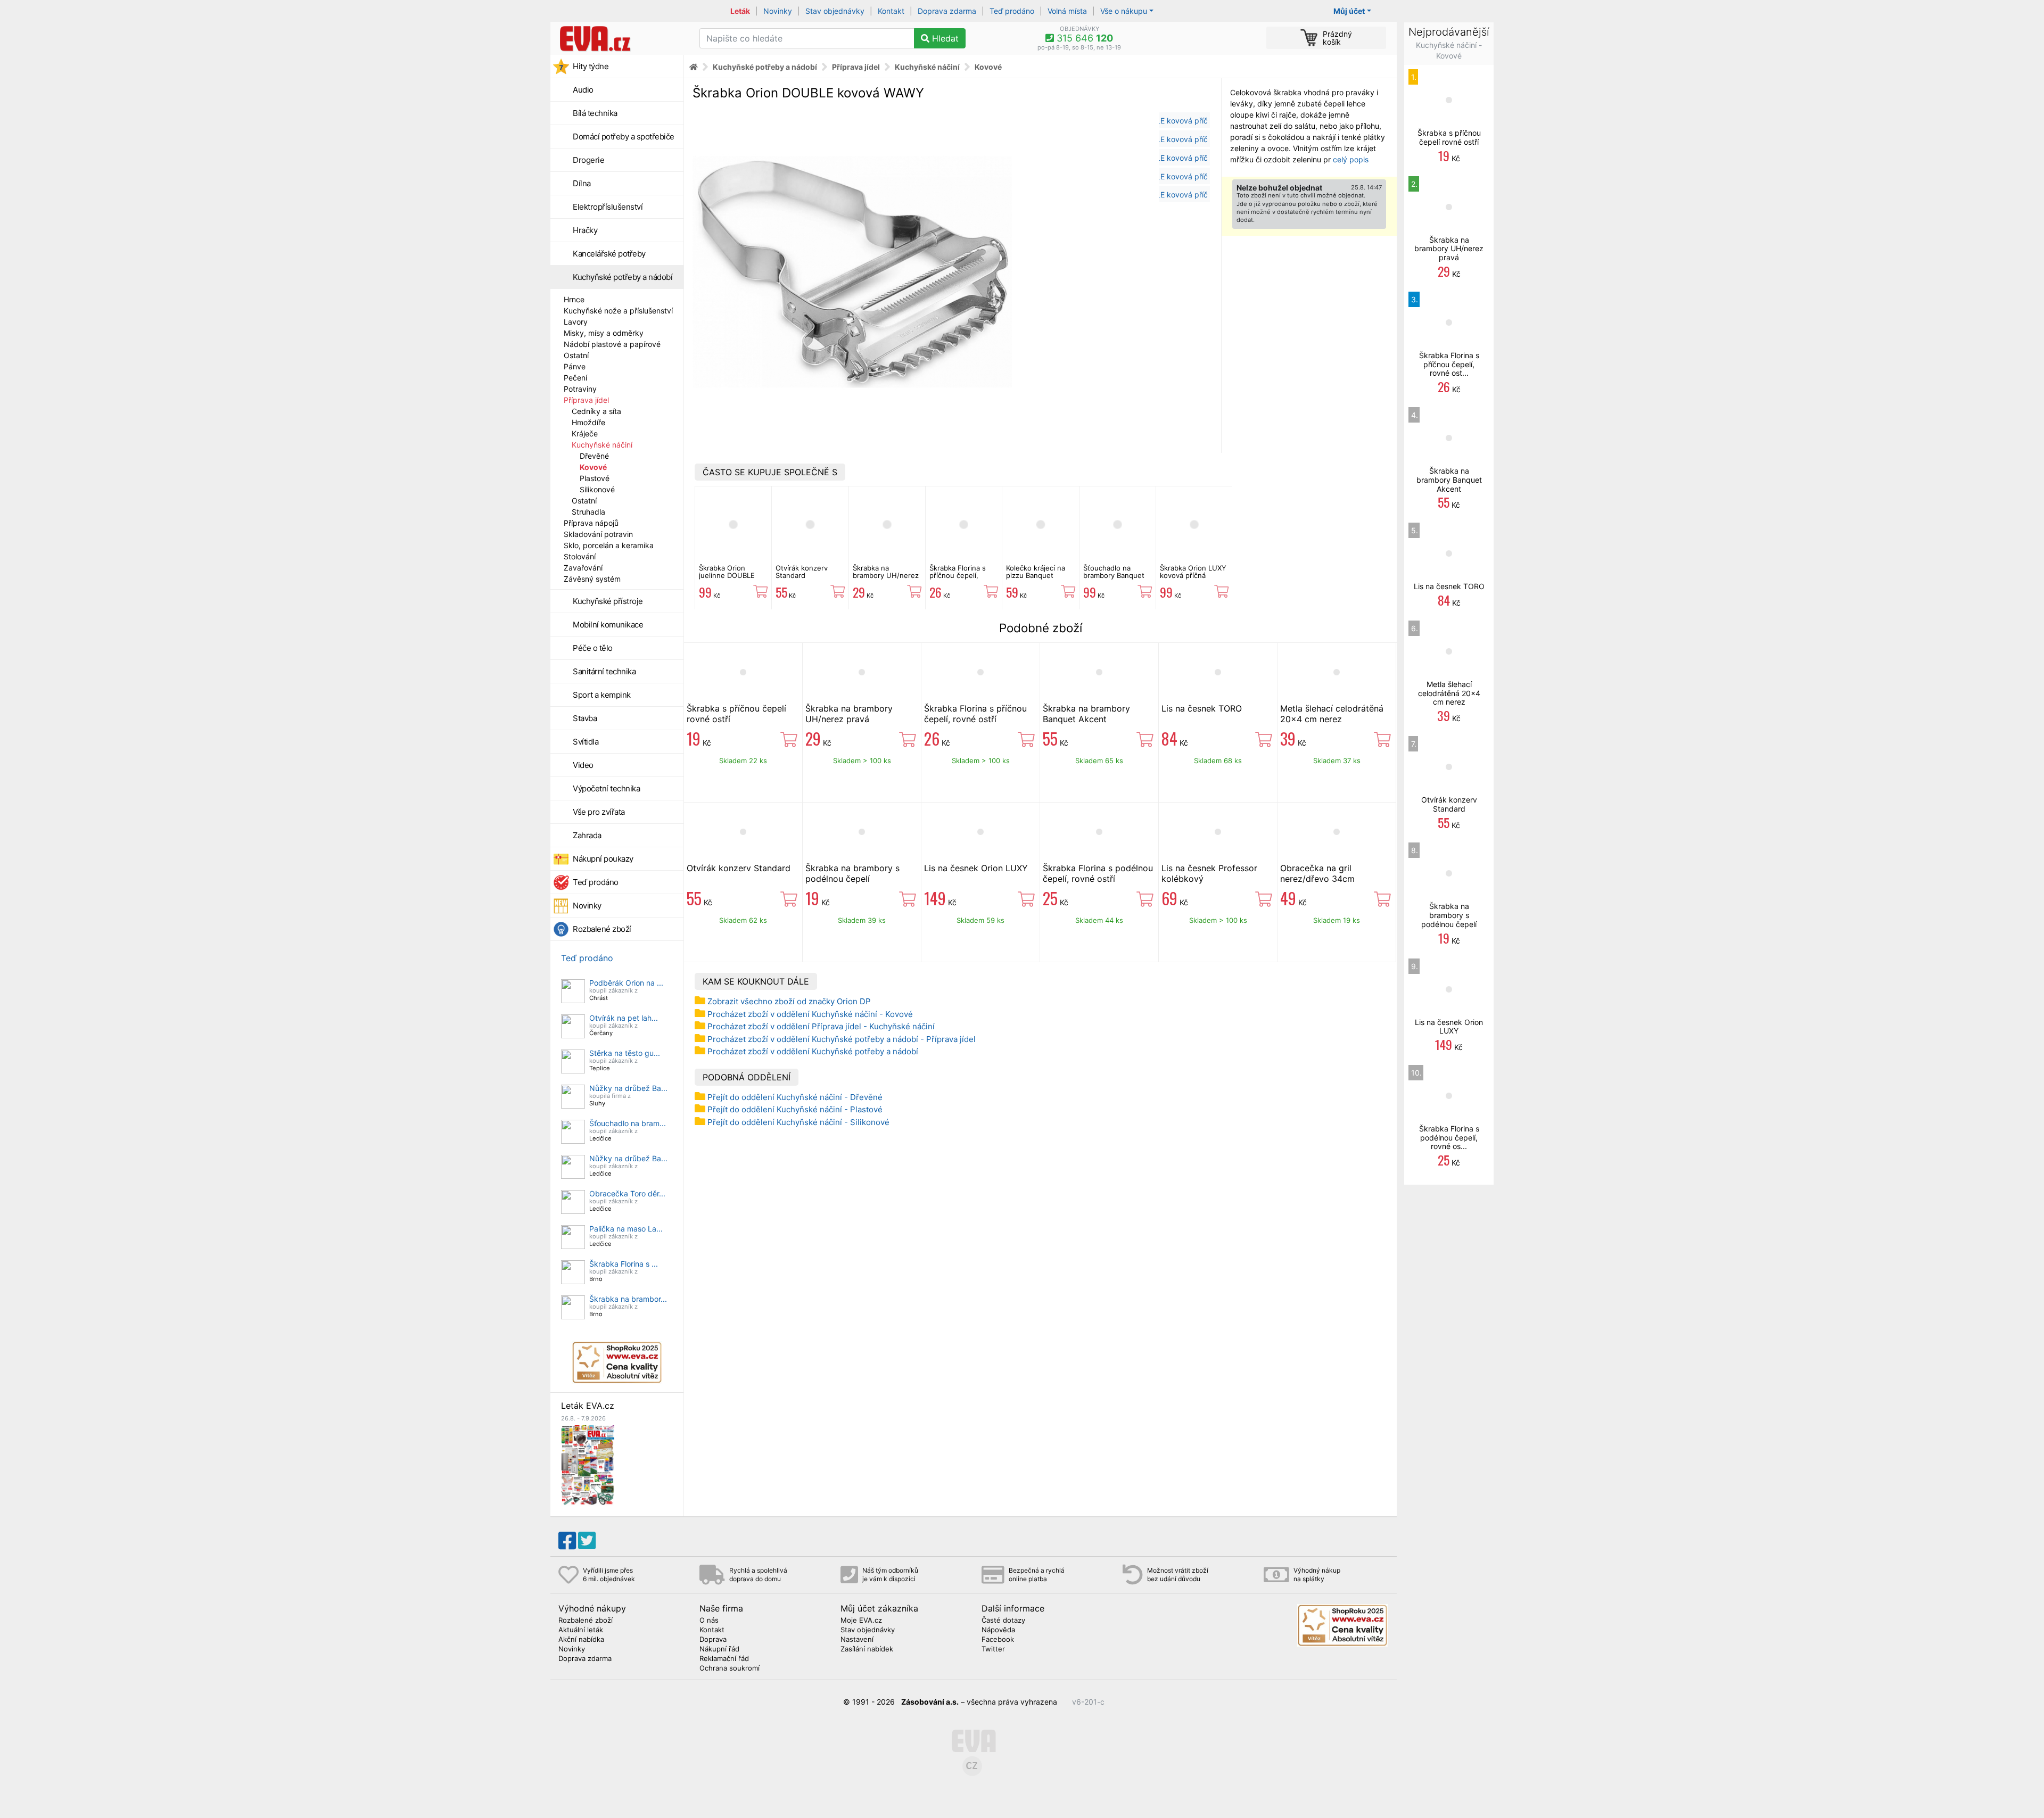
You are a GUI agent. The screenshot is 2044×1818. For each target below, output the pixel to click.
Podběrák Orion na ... (626, 983)
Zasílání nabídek (867, 1649)
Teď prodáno (1012, 11)
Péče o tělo (593, 648)
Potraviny (580, 389)
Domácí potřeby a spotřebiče (624, 137)
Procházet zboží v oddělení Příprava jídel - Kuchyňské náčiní (821, 1026)
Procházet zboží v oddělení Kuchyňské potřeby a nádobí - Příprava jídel (842, 1039)
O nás (709, 1621)
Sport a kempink (602, 695)
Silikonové (597, 489)
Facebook (998, 1640)
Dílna (582, 183)
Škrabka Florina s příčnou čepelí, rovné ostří (958, 576)
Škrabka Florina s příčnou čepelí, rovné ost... (1449, 364)
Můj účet (1349, 11)
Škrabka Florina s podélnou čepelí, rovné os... (1449, 1138)
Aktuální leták (581, 1630)
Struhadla (588, 512)
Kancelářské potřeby (609, 254)
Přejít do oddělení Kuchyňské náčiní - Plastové (795, 1109)
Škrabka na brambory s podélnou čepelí (852, 873)
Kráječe (585, 433)
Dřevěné (594, 456)
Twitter (993, 1649)
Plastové (595, 478)
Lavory (576, 322)
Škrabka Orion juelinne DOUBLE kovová (727, 576)
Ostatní (576, 355)
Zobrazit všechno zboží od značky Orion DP (789, 1001)
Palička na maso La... (626, 1229)
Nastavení (857, 1640)
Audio (583, 90)
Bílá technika (595, 113)
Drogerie (588, 160)
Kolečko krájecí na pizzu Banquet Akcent (1036, 576)
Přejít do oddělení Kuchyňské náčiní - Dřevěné (795, 1097)
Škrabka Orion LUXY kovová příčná (1193, 572)
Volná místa (1067, 11)
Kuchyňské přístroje (608, 601)
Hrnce (574, 299)
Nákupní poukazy (603, 859)
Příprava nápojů (591, 523)
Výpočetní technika (606, 788)
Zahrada (587, 835)
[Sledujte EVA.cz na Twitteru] (587, 1541)
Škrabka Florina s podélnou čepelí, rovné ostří (1098, 873)
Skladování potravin (598, 534)
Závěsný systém (592, 579)
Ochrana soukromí (730, 1668)
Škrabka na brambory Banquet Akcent (1086, 714)
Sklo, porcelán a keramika (609, 545)
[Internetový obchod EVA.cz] (621, 38)
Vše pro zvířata (599, 812)
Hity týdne (591, 66)
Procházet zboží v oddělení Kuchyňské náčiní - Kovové (810, 1014)
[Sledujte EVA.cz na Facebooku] (567, 1541)
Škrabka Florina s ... (624, 1264)
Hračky (585, 230)
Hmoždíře (588, 422)
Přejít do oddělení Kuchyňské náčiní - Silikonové (798, 1122)
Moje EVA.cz (861, 1621)
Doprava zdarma (947, 11)
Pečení (575, 378)
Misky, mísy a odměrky (604, 333)
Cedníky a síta (596, 411)
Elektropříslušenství (608, 207)
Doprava (713, 1640)
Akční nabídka (581, 1640)
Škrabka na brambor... (628, 1299)
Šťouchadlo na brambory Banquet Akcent (1114, 576)
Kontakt (891, 11)
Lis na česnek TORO (1202, 708)
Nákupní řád (719, 1649)
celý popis (1351, 159)
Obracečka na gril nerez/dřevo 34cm (1317, 873)
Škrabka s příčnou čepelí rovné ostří (1449, 137)
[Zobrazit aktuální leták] (588, 1464)
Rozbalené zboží (602, 929)
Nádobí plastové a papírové (612, 344)
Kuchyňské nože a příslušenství (618, 311)
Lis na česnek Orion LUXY (976, 868)
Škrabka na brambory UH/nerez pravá (886, 576)
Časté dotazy (1003, 1621)
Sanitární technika (604, 671)
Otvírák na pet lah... (624, 1018)
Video (583, 765)
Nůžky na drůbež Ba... (628, 1088)
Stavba (585, 718)
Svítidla (586, 742)
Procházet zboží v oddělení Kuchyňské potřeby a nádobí (813, 1051)
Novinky (778, 11)
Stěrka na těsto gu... (625, 1053)
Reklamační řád (724, 1659)
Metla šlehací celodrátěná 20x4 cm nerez (1332, 714)
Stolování (580, 556)
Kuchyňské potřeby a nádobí (623, 277)
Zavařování (583, 568)
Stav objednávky (835, 11)
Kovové (593, 467)
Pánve (575, 366)
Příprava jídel (586, 400)
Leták (740, 11)
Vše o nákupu (1124, 11)
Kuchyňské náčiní (602, 445)
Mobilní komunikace (608, 625)
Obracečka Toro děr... (627, 1193)
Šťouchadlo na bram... (628, 1123)
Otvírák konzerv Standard (802, 572)
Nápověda (998, 1630)
